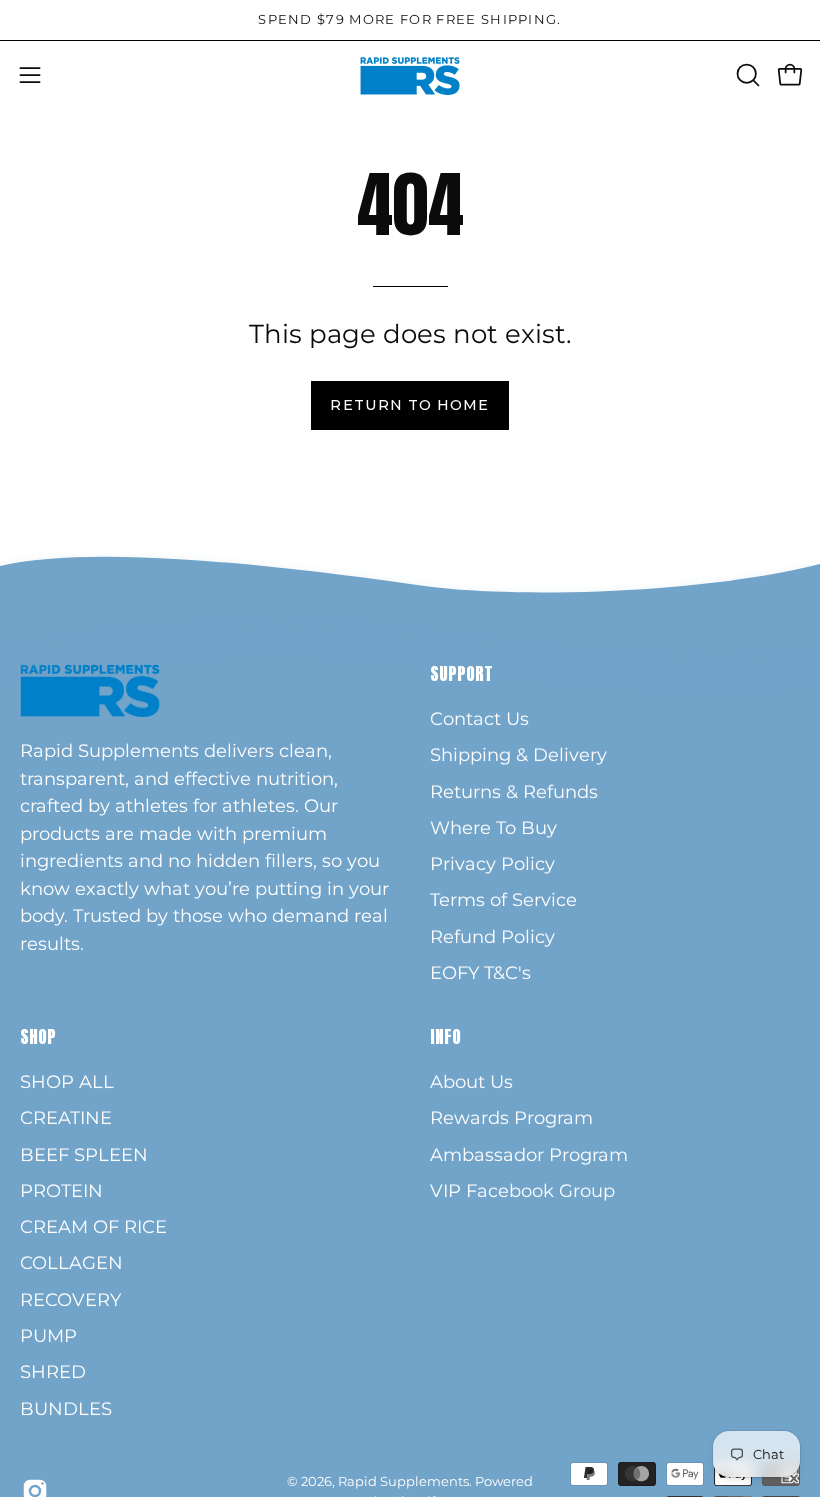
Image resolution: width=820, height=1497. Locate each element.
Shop (38, 1037)
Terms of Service (503, 899)
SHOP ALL (67, 1081)
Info (445, 1037)
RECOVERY (70, 1299)
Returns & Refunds (514, 791)
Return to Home (409, 405)
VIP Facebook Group (522, 1190)
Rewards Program (511, 1118)
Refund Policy (492, 936)
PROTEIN (61, 1190)
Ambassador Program (529, 1154)
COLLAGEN (71, 1263)
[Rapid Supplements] (410, 75)
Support (461, 674)
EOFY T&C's (480, 972)
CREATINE (66, 1118)
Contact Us (479, 718)
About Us (471, 1081)
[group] (410, 20)
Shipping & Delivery (518, 754)
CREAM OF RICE (93, 1227)
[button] (746, 75)
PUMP (48, 1335)
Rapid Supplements (403, 1481)
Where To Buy (493, 827)
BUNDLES (66, 1408)
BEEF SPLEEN (84, 1154)
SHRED (53, 1372)
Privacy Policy (492, 863)
